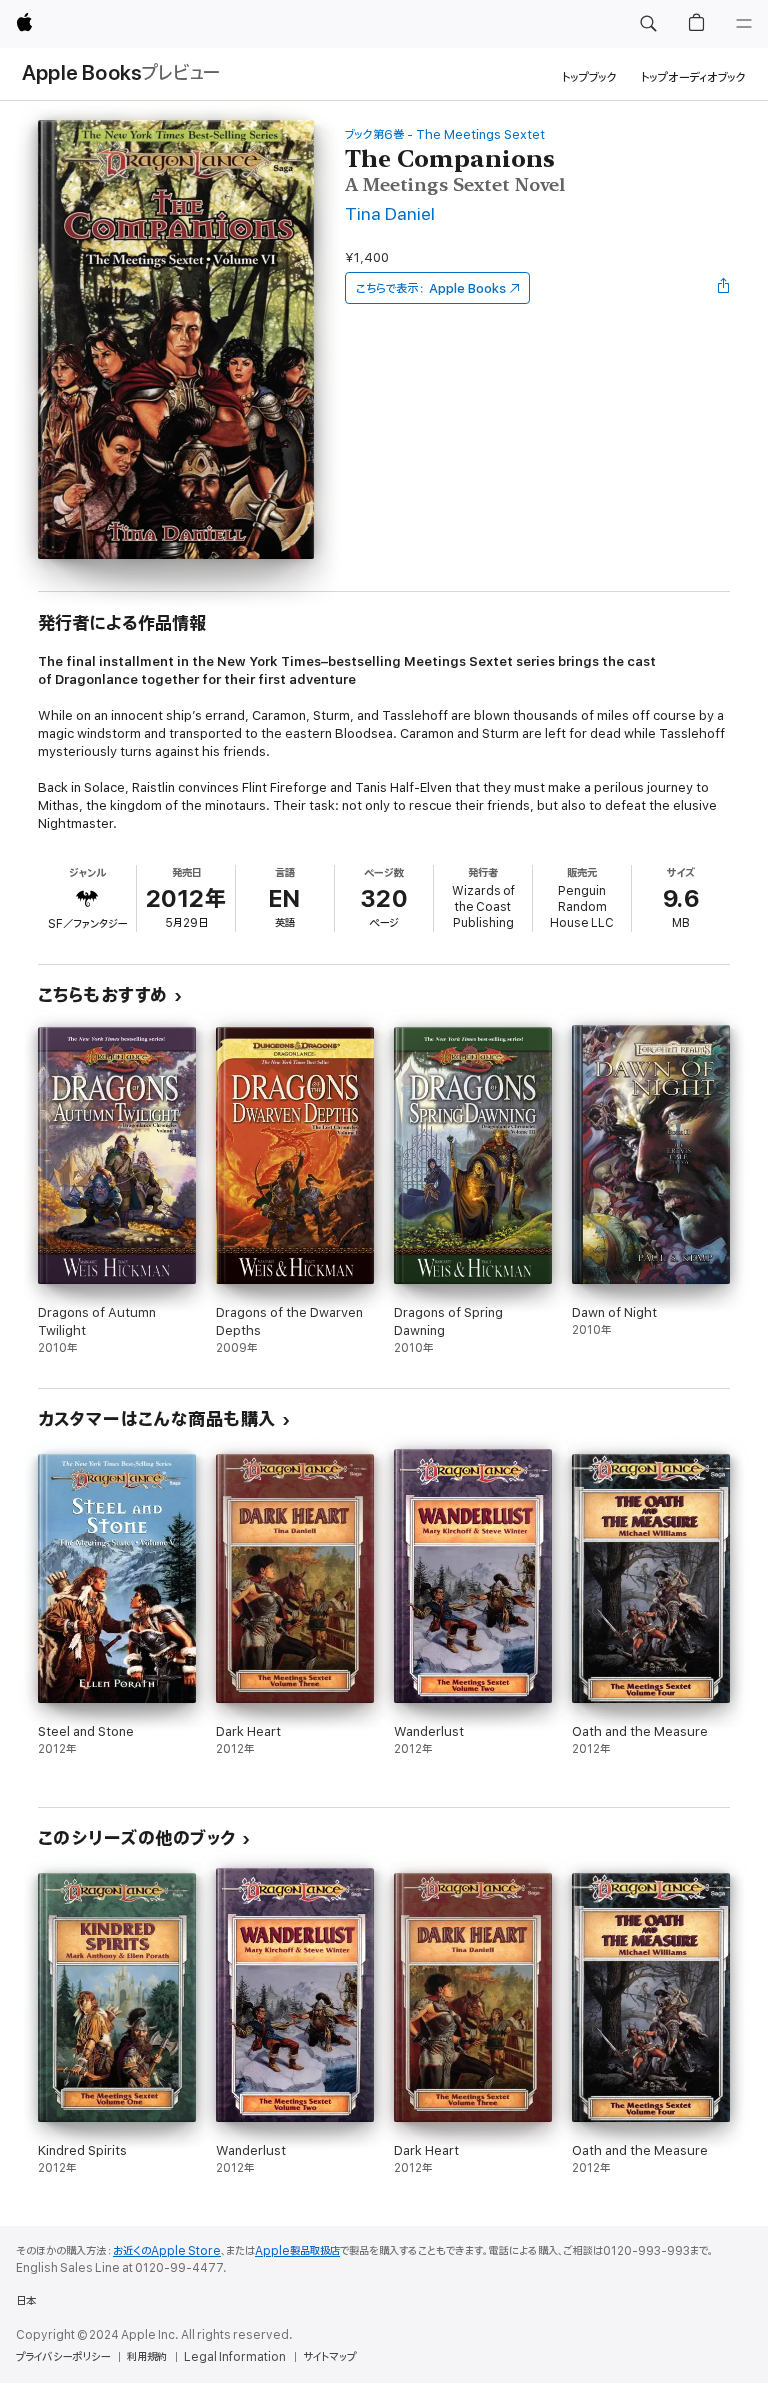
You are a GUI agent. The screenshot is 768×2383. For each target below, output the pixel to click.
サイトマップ (329, 2357)
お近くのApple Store (167, 2251)
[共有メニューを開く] (724, 288)
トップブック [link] (589, 77)
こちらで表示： (431, 288)
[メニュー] (744, 24)
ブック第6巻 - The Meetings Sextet (445, 134)
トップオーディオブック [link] (693, 77)
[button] (648, 24)
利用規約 (147, 2357)
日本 (26, 2301)
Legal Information (235, 2357)
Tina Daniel (390, 214)
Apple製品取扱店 (297, 2251)
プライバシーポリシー (63, 2357)
